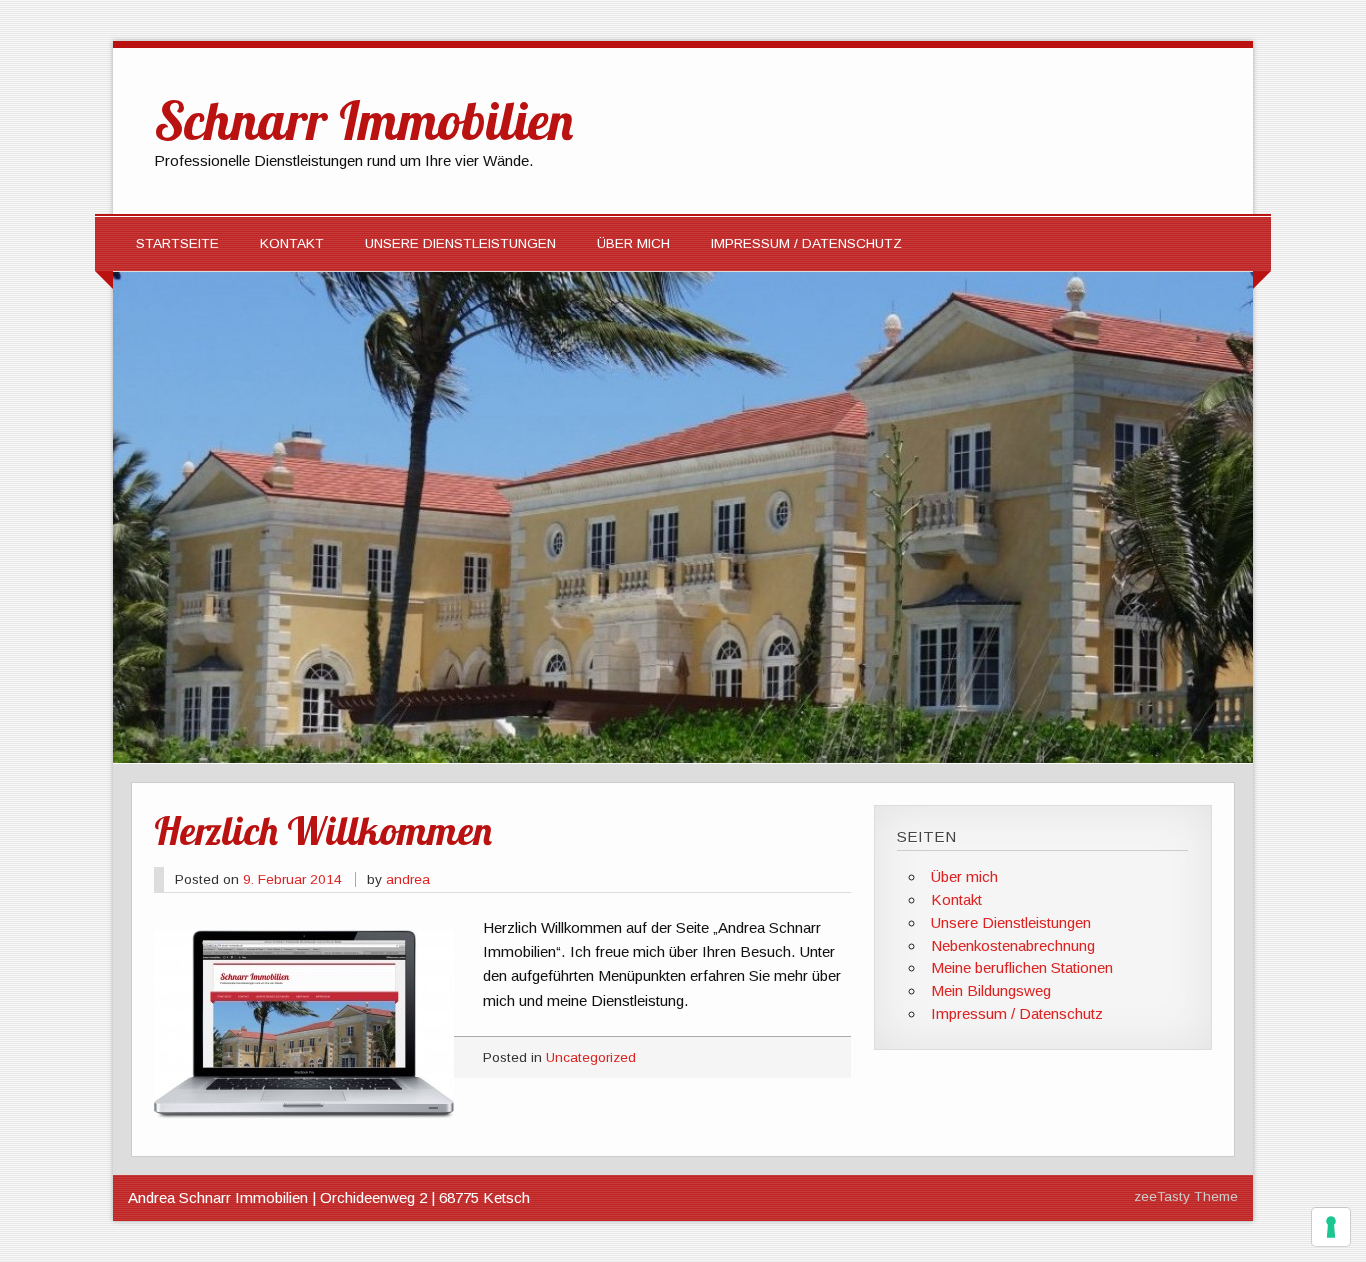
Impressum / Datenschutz (806, 243)
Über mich (633, 243)
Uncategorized (591, 1057)
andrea (408, 879)
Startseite (177, 243)
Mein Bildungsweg (991, 990)
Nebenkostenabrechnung (1013, 945)
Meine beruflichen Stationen (1022, 967)
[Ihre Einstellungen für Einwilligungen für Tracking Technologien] (1331, 1227)
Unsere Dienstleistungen (460, 243)
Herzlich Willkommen (323, 830)
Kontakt (292, 243)
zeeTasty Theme (1186, 1196)
